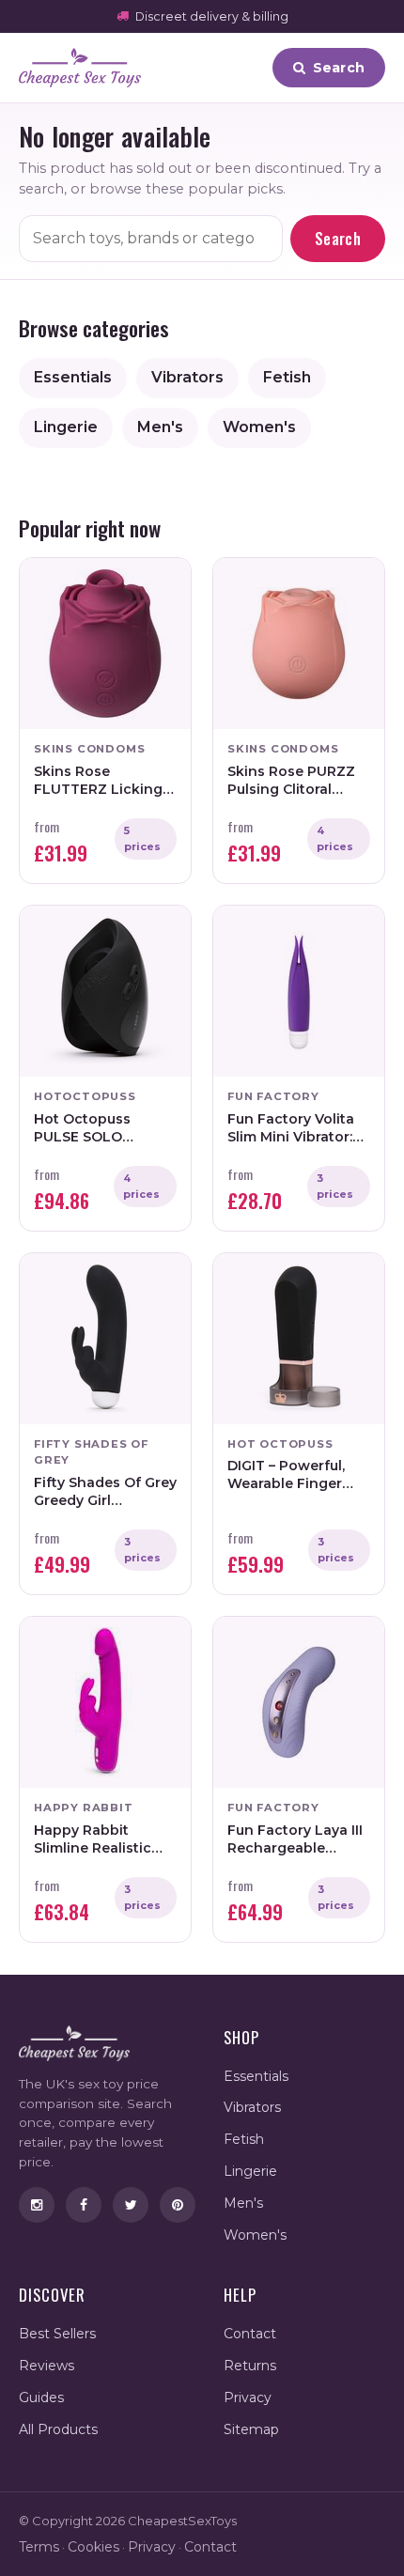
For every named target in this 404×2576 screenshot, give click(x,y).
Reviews (47, 2366)
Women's (259, 427)
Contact (250, 2334)
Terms (39, 2547)
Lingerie (66, 427)
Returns (250, 2366)
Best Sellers (57, 2334)
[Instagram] (37, 2205)
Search (338, 239)
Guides (41, 2398)
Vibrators (187, 377)
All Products (58, 2429)
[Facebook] (84, 2205)
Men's (160, 427)
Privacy (248, 2398)
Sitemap (251, 2429)
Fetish (287, 377)
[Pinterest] (178, 2205)
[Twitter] (131, 2205)
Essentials (73, 377)
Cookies (93, 2547)
